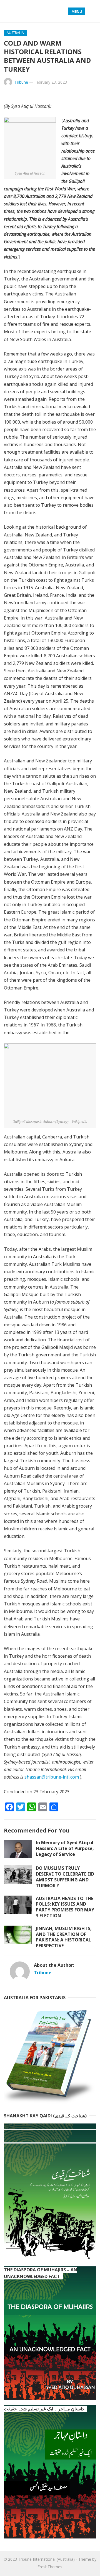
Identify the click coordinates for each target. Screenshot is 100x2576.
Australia (15, 33)
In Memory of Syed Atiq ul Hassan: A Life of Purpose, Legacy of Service (65, 1848)
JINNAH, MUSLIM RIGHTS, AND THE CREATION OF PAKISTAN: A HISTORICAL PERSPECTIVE (64, 1937)
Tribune (21, 82)
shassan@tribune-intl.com (52, 1777)
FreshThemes (50, 2567)
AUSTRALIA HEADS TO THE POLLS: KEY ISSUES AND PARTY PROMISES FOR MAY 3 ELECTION (65, 1907)
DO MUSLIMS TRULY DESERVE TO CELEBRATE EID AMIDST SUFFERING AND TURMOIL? (65, 1877)
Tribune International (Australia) (46, 2559)
